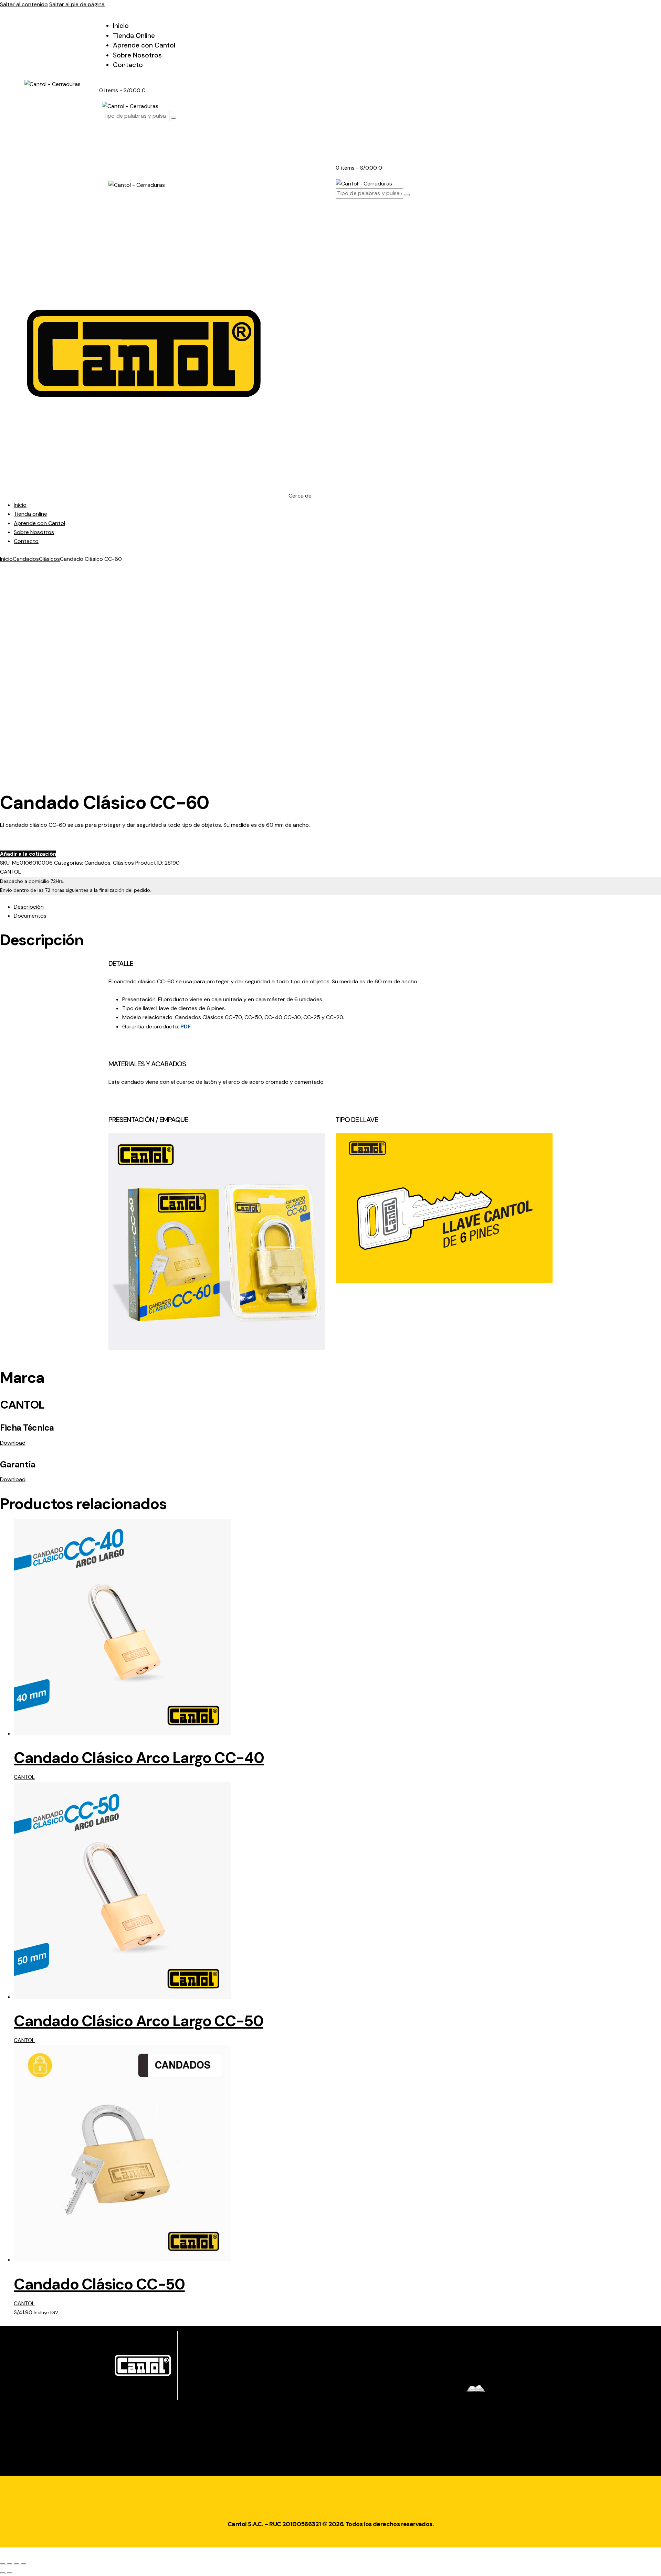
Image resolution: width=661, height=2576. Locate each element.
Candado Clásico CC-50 (99, 2284)
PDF (186, 1027)
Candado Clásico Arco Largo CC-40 (139, 1758)
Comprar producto (32, 842)
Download (13, 1443)
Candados (26, 559)
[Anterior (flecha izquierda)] (3, 2573)
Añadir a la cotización (28, 854)
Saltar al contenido (24, 4)
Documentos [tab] (30, 916)
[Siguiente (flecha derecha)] (10, 2573)
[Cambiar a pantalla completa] (10, 2564)
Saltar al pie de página (77, 4)
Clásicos (49, 559)
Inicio (6, 559)
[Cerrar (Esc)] (23, 2564)
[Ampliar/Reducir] (3, 2564)
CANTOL (11, 872)
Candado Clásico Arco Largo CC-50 (138, 2021)
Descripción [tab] (29, 907)
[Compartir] (17, 2564)
